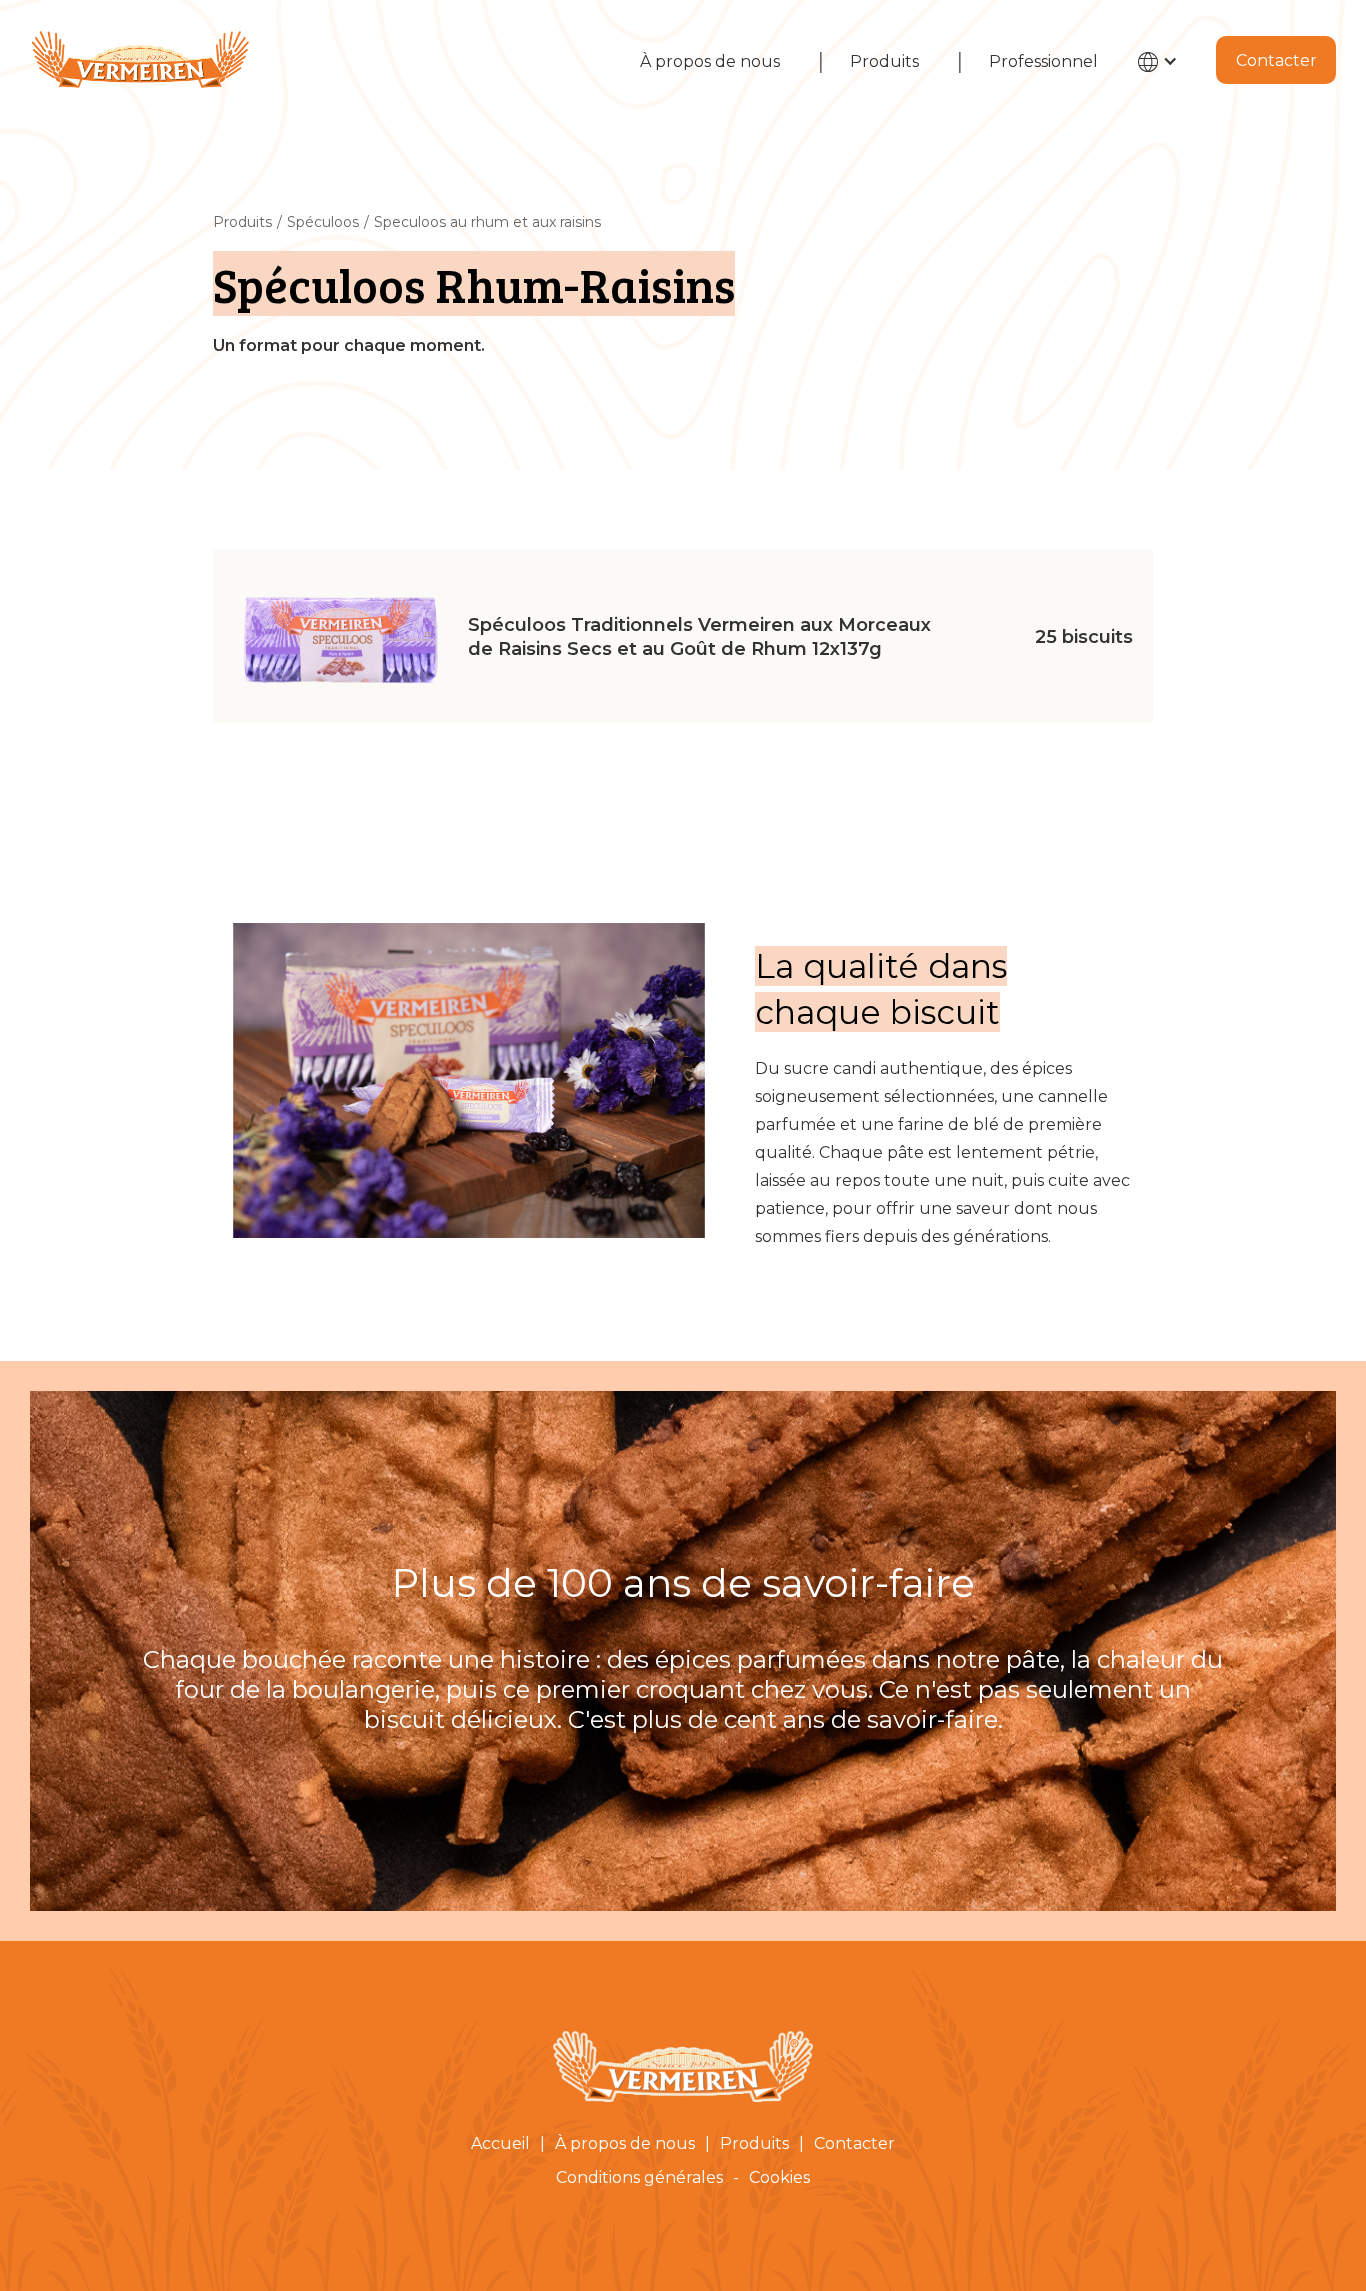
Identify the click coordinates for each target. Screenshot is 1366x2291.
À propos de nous (710, 61)
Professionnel (1043, 61)
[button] (1163, 71)
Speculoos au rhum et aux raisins (487, 222)
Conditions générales (639, 2177)
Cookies (779, 2177)
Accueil (500, 2143)
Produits (884, 61)
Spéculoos (323, 222)
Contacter (1276, 60)
